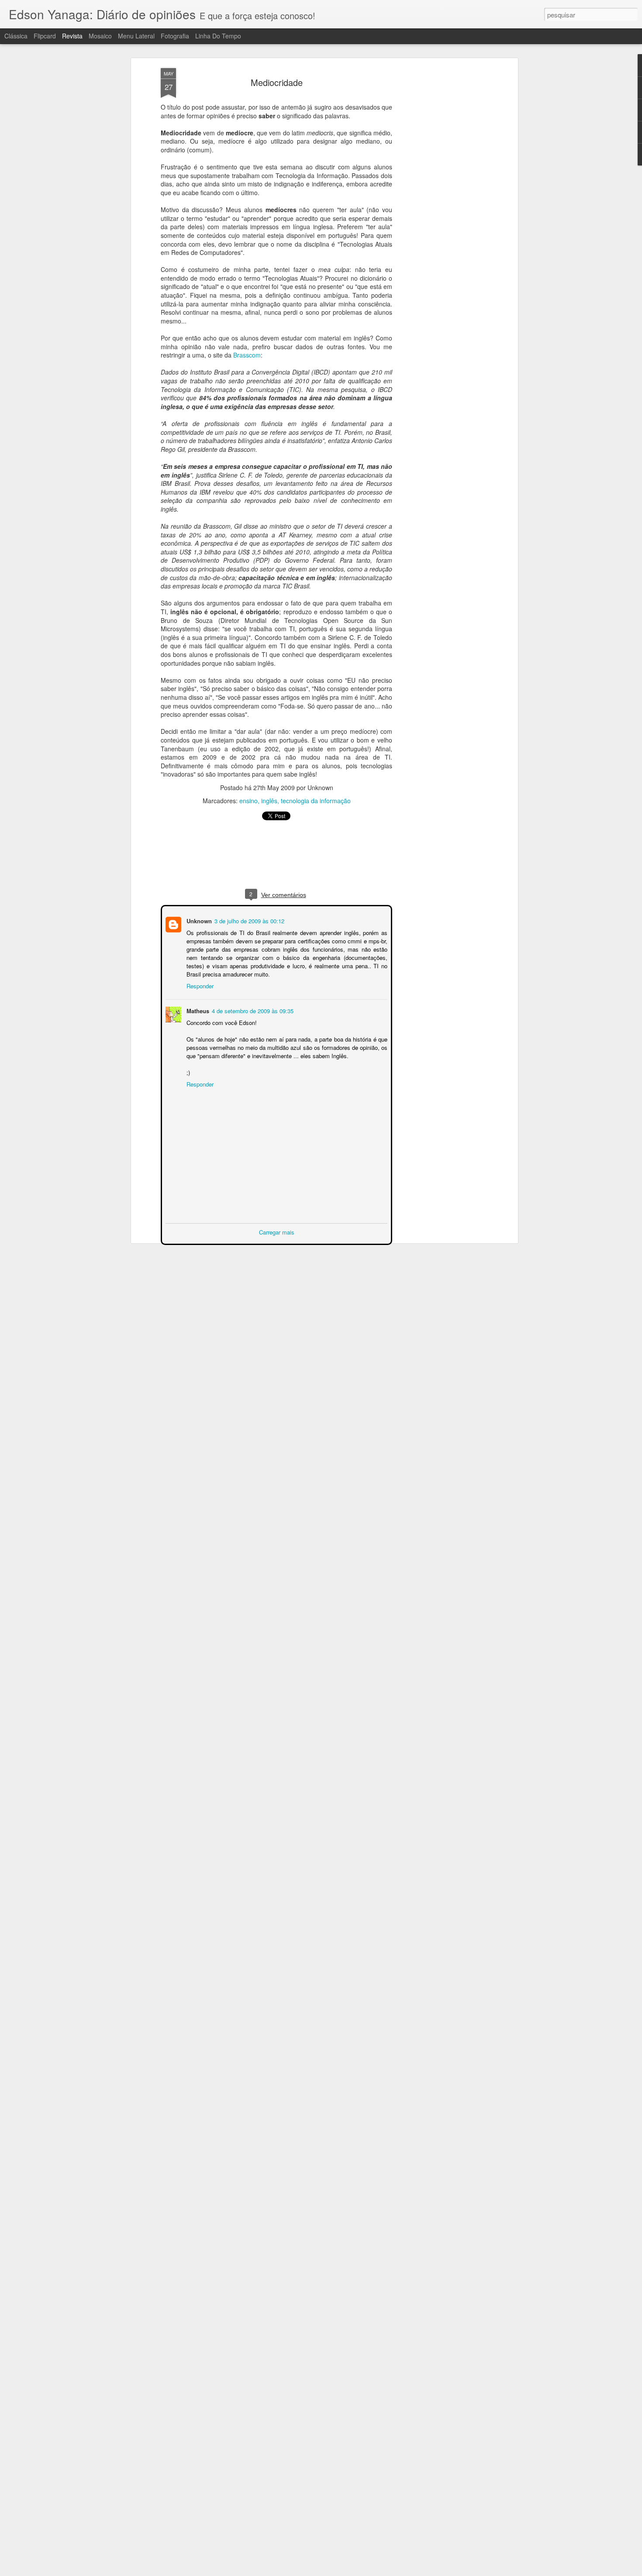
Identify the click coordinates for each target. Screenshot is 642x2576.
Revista (72, 36)
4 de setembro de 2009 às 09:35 (252, 1010)
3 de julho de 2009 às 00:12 (249, 920)
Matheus (197, 1010)
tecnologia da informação (316, 801)
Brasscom (247, 355)
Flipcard (45, 36)
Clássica (16, 36)
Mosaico (100, 36)
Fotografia (175, 36)
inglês (269, 801)
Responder (199, 985)
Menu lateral (136, 36)
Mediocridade (277, 82)
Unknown (198, 920)
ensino (249, 801)
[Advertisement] (440, 206)
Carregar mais (277, 1231)
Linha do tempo (218, 36)
